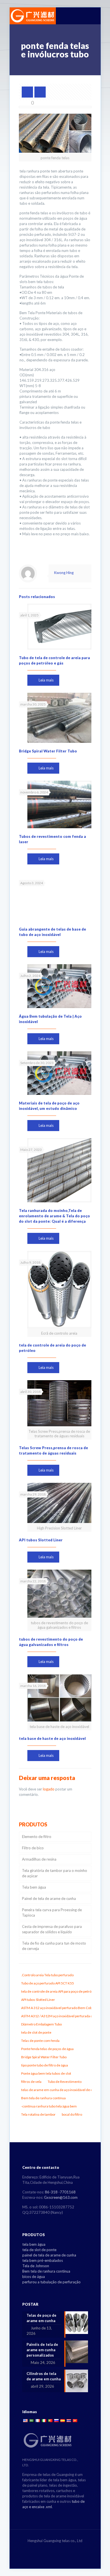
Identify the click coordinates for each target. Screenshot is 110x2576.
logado (49, 1789)
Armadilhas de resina (39, 1859)
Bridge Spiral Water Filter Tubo (48, 751)
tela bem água (34, 2244)
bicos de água (34, 2277)
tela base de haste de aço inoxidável (52, 1738)
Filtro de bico (33, 1848)
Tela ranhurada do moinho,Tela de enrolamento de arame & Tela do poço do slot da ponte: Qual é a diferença (54, 1216)
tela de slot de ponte (39, 2250)
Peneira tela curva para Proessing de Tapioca (52, 1912)
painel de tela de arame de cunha (49, 2255)
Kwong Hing (64, 573)
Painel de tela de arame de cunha (49, 1898)
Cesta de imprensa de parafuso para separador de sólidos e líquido (52, 1929)
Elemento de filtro (37, 1837)
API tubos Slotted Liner (41, 1540)
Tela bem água (34, 1887)
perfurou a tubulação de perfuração (51, 2282)
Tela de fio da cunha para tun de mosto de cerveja (54, 1946)
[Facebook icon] (49, 2549)
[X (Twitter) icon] (55, 2549)
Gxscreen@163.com (61, 2197)
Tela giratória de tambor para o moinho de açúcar (55, 1873)
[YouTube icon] (61, 2549)
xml (49, 2507)
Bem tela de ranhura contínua (46, 2271)
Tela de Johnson (36, 2266)
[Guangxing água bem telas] (33, 16)
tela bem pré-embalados (43, 2260)
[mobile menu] (93, 16)
